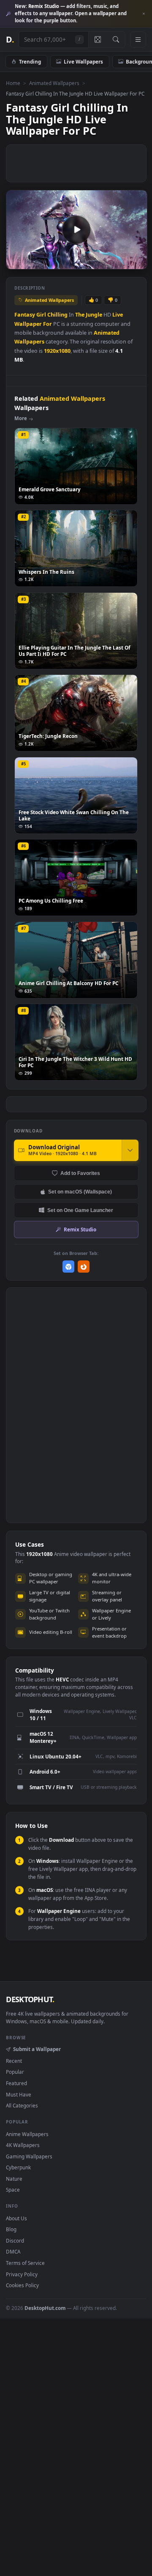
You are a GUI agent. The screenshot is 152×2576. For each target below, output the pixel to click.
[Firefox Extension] (84, 1267)
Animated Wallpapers (54, 83)
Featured (16, 2083)
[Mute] (122, 262)
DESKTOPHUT (30, 1999)
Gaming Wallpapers (29, 2156)
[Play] (17, 262)
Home (13, 83)
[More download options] (130, 1150)
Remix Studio (80, 1229)
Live (118, 315)
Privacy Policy (22, 2274)
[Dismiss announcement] (144, 14)
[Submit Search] (116, 40)
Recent (14, 2061)
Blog (11, 2229)
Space (13, 2190)
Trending (30, 61)
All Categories (22, 2105)
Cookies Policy (22, 2285)
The (80, 315)
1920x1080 (57, 351)
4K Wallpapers (23, 2145)
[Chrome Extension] (69, 1267)
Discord (15, 2240)
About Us (16, 2218)
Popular (15, 2072)
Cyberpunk (18, 2167)
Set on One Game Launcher (80, 1210)
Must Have (19, 2094)
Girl (41, 315)
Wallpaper (28, 324)
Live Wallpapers (83, 61)
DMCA (13, 2251)
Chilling (57, 315)
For (47, 324)
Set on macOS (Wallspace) (80, 1192)
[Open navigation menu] (138, 40)
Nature (14, 2179)
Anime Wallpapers (27, 2134)
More (21, 418)
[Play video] (76, 229)
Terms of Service (25, 2263)
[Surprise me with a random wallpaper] (98, 40)
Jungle (94, 315)
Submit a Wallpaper (37, 2049)
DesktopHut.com (45, 2308)
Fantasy (25, 315)
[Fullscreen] (136, 262)
